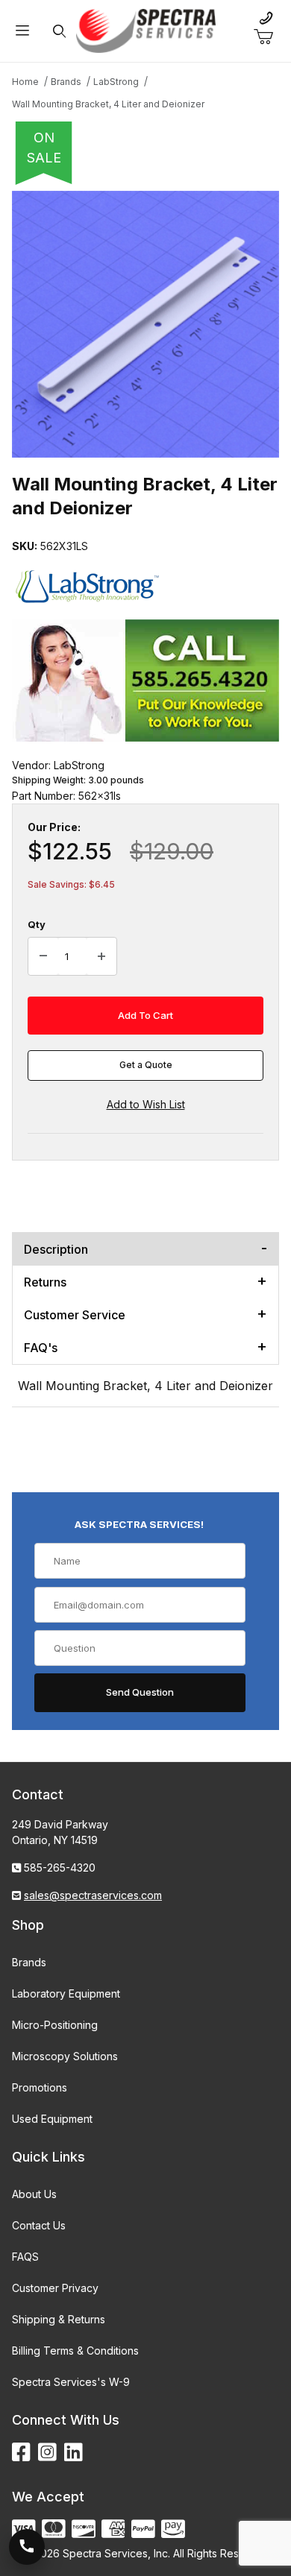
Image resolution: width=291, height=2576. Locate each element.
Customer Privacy (55, 2288)
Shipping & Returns (59, 2319)
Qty (37, 924)
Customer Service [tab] (75, 1315)
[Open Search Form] (59, 31)
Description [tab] (56, 1249)
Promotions (40, 2087)
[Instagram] (47, 2453)
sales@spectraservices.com (93, 1895)
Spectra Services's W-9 (71, 2382)
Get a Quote (146, 1065)
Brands (29, 1962)
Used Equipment (52, 2119)
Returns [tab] (45, 1282)
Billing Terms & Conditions (75, 2351)
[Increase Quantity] (101, 956)
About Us (34, 2194)
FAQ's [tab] (41, 1348)
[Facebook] (21, 2453)
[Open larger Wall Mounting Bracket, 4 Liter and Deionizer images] (145, 324)
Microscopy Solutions (65, 2056)
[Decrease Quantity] (43, 956)
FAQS (25, 2257)
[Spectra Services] (146, 29)
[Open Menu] (22, 31)
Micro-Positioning (55, 2025)
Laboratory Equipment (66, 1993)
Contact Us (39, 2225)
